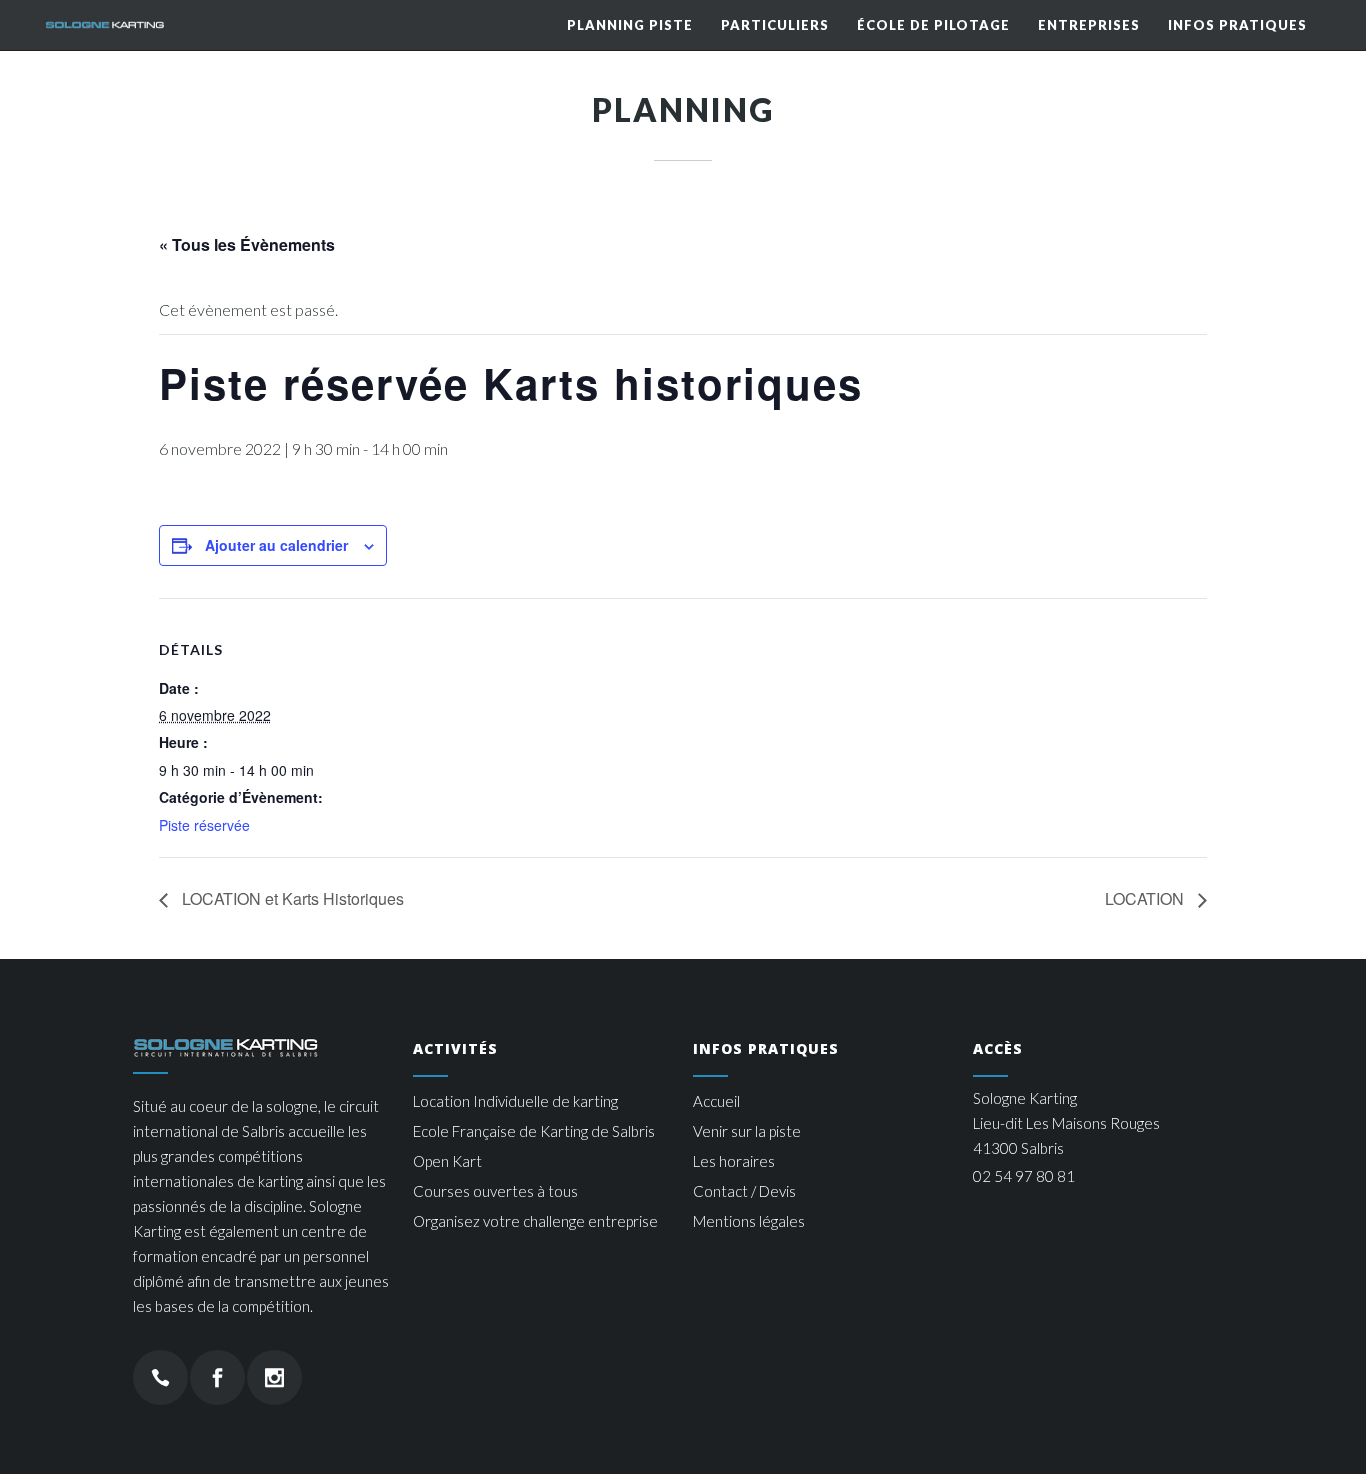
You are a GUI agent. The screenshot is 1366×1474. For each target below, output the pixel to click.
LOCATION (1146, 898)
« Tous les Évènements (247, 244)
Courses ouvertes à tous (495, 1191)
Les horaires (734, 1161)
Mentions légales (749, 1221)
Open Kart (447, 1161)
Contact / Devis (744, 1191)
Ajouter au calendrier (276, 545)
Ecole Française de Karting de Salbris (534, 1131)
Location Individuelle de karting (515, 1101)
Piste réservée (204, 825)
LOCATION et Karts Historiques (291, 898)
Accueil (716, 1101)
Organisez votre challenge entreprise (535, 1221)
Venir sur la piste (747, 1131)
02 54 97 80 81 (1024, 1176)
